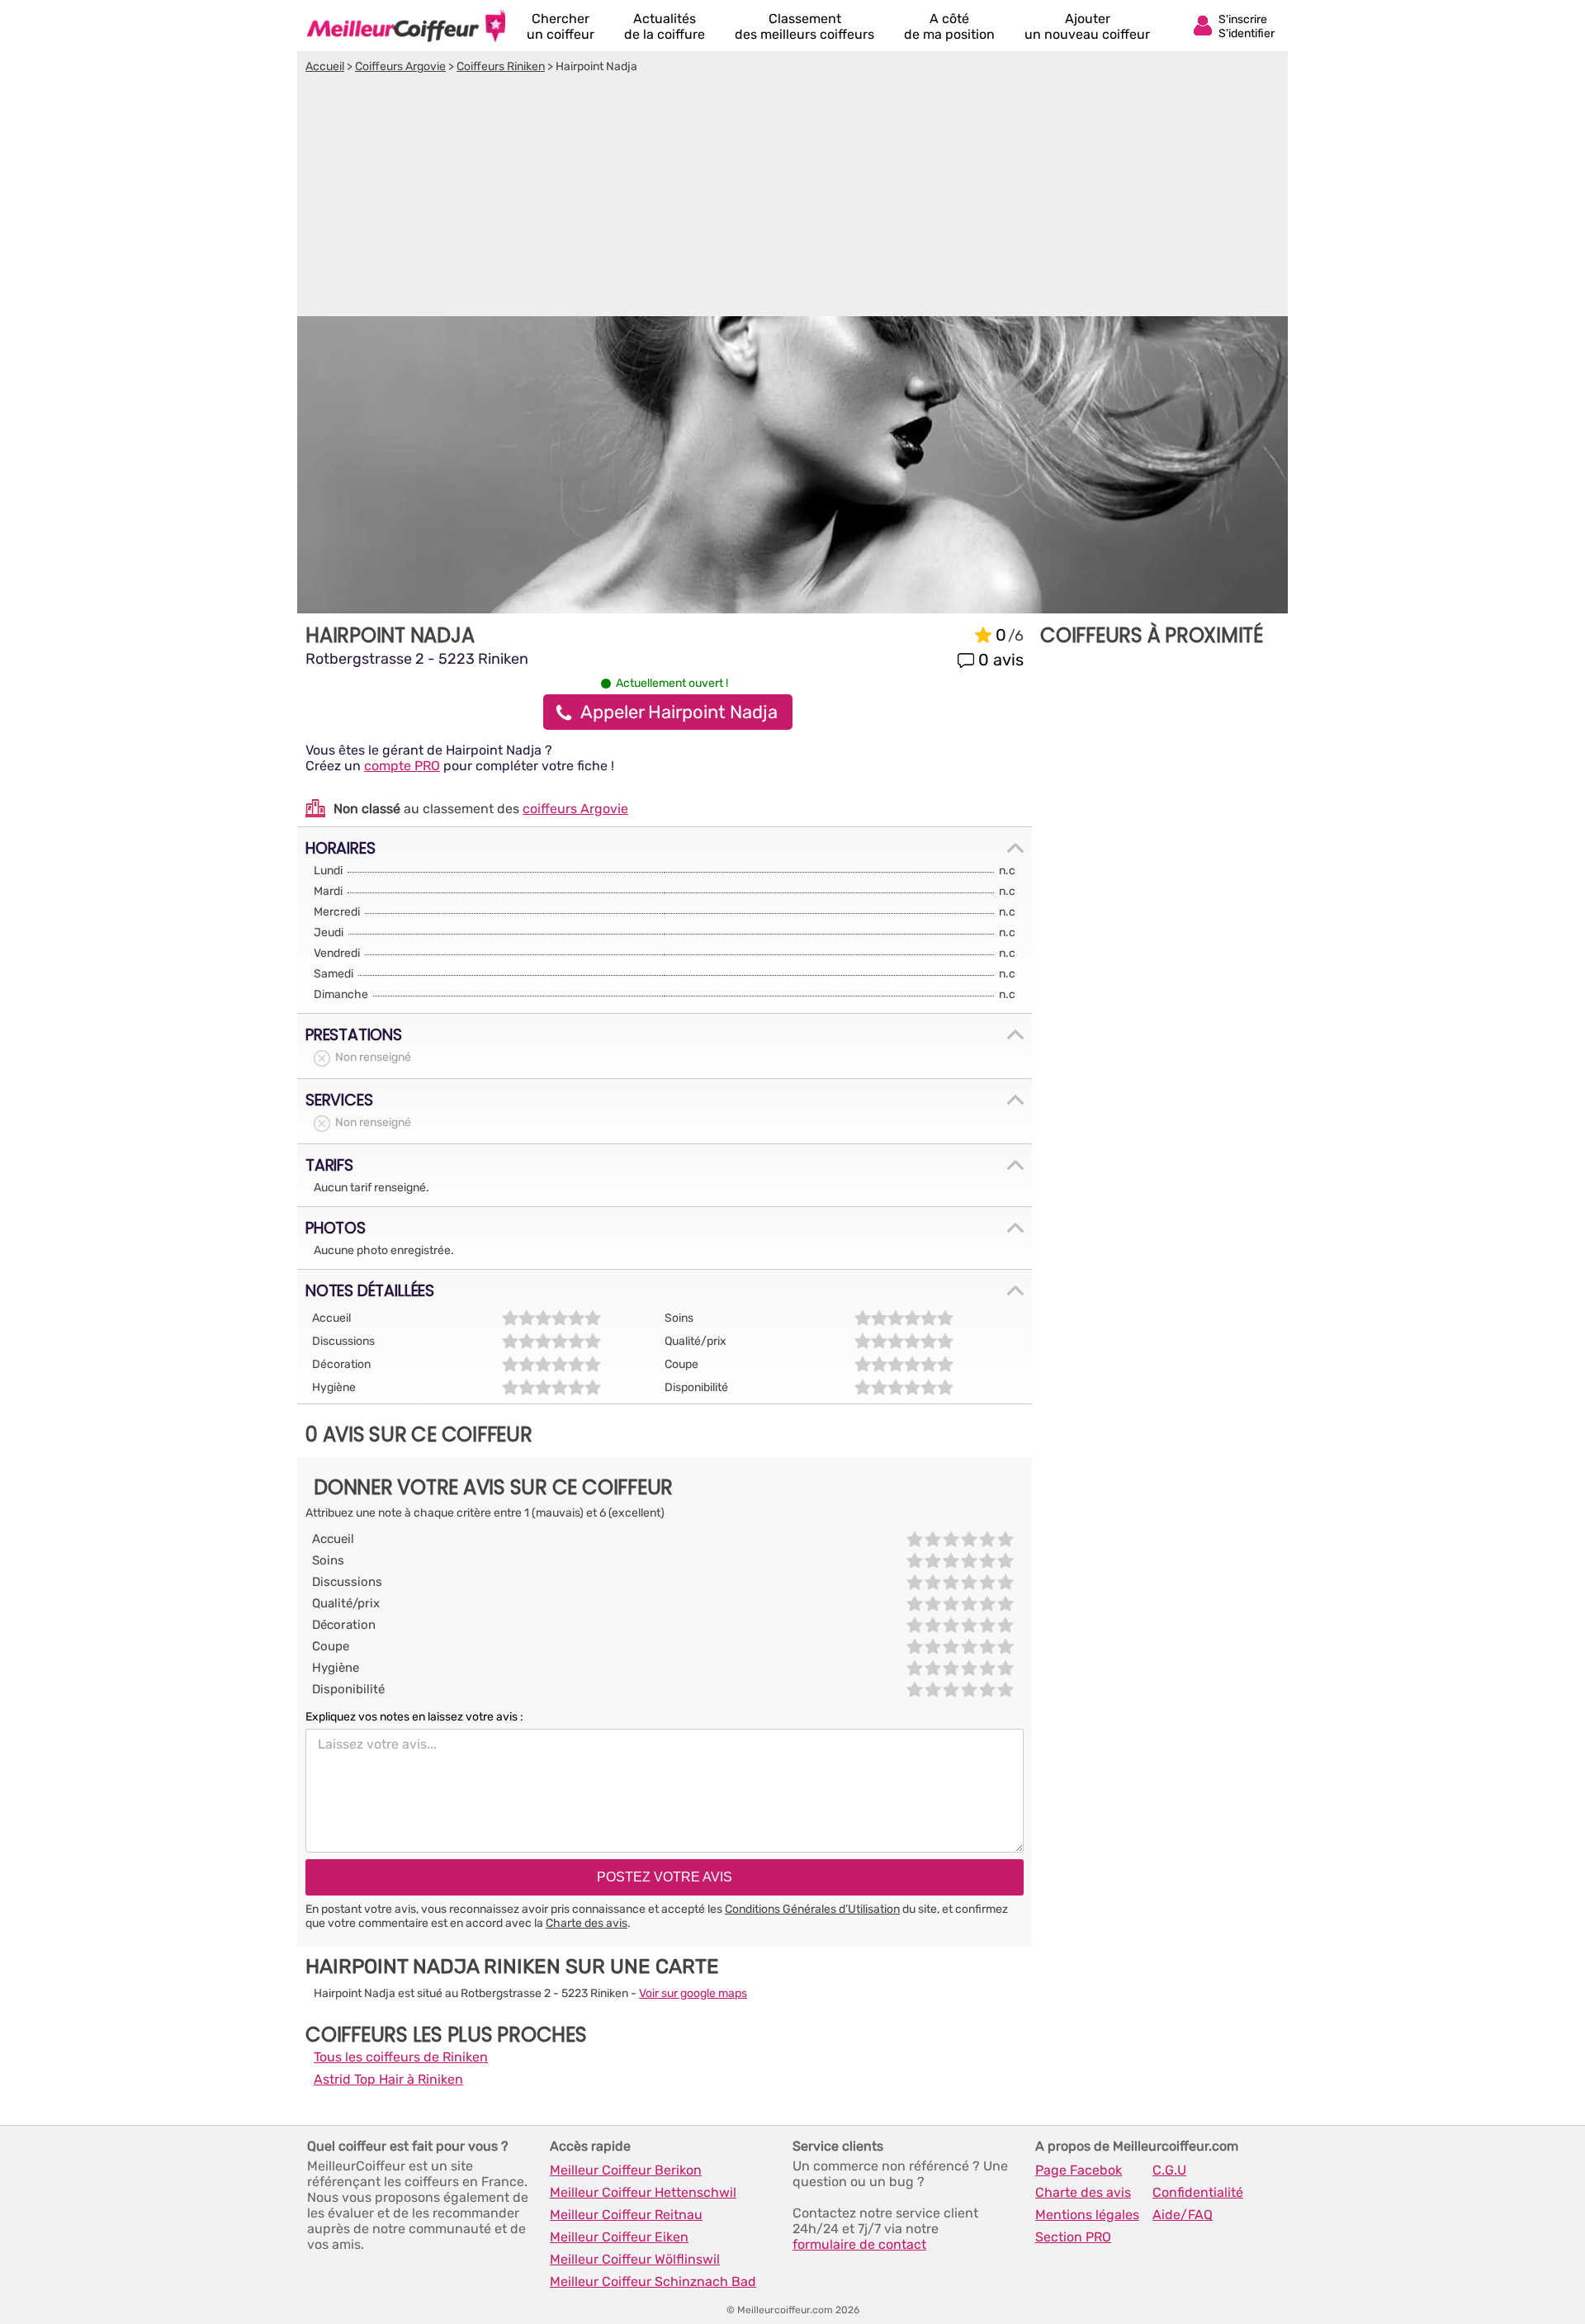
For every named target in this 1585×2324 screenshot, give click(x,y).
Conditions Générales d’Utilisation (812, 1909)
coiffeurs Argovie (575, 809)
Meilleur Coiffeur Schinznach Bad (653, 2281)
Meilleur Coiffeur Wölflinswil (635, 2259)
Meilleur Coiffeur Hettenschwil (643, 2192)
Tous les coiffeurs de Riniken (401, 2057)
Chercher (561, 26)
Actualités (665, 26)
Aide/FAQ (1183, 2215)
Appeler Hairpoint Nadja (679, 712)
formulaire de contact (859, 2244)
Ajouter (1087, 26)
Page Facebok (1079, 2170)
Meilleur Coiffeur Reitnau (626, 2215)
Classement (804, 26)
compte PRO (402, 766)
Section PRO (1073, 2237)
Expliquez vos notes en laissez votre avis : (414, 1717)
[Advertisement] (792, 197)
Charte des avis (587, 1923)
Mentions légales (1087, 2215)
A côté (949, 26)
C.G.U (1169, 2170)
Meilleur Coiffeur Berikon (626, 2170)
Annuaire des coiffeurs (406, 26)
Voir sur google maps (693, 1993)
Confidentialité (1198, 2192)
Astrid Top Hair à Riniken (388, 2079)
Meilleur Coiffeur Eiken (619, 2237)
